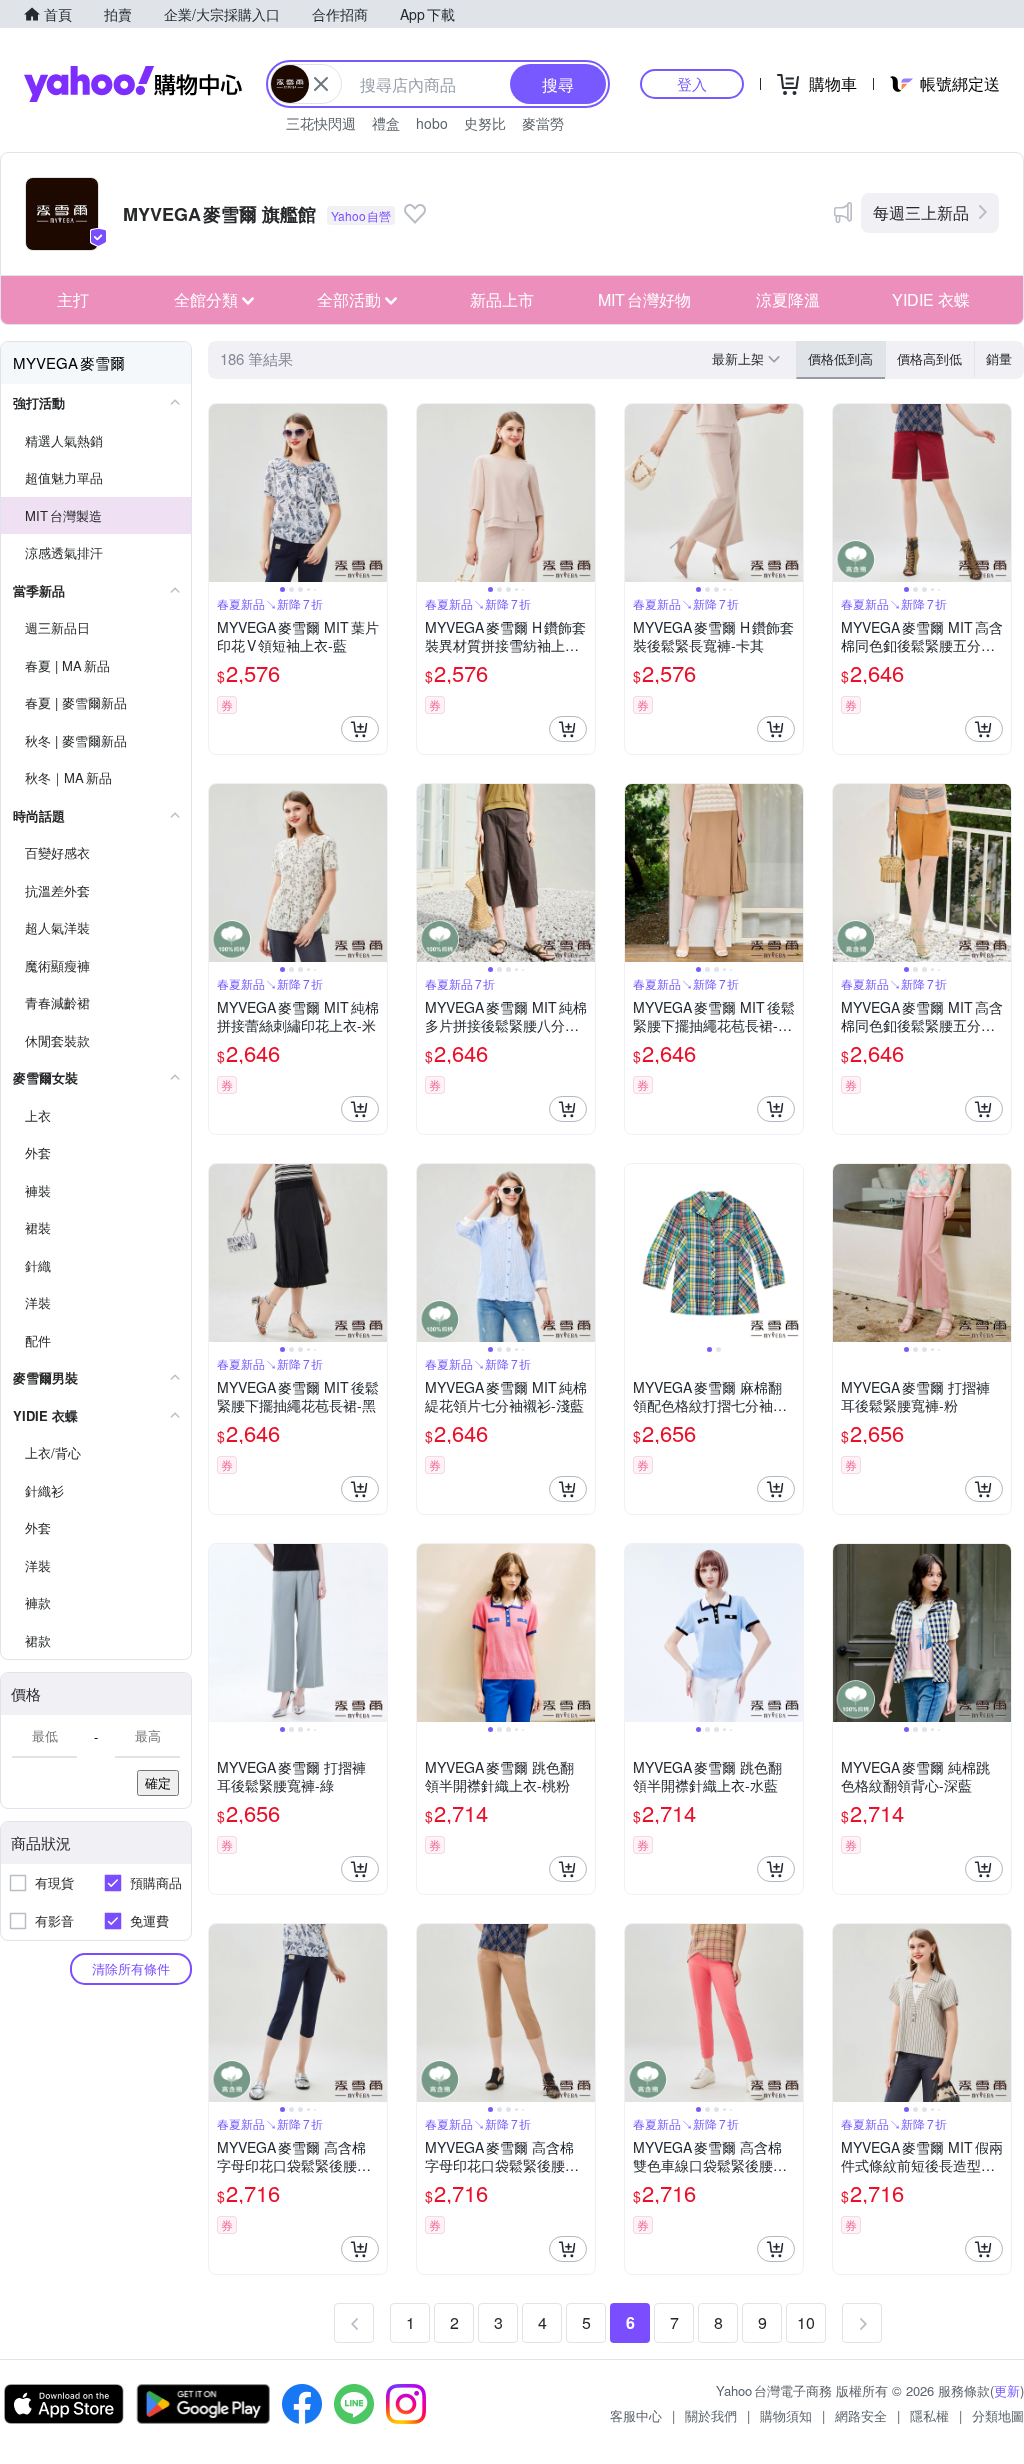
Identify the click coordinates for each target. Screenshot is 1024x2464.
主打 (73, 299)
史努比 (485, 123)
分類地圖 (998, 2415)
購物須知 (786, 2415)
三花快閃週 (321, 123)
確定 (158, 1782)
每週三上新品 (921, 212)
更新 (1007, 2390)
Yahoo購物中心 (133, 84)
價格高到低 (929, 358)
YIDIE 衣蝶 (931, 299)
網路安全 (861, 2415)
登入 (692, 83)
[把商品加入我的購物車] (360, 729)
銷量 (999, 358)
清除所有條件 (131, 1968)
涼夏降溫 (788, 299)
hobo (432, 123)
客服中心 (636, 2415)
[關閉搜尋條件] (321, 84)
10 (806, 2322)
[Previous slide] (222, 493)
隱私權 (929, 2415)
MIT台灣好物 (644, 299)
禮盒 (386, 123)
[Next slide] (374, 493)
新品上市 (502, 299)
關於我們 (711, 2415)
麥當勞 (543, 123)
